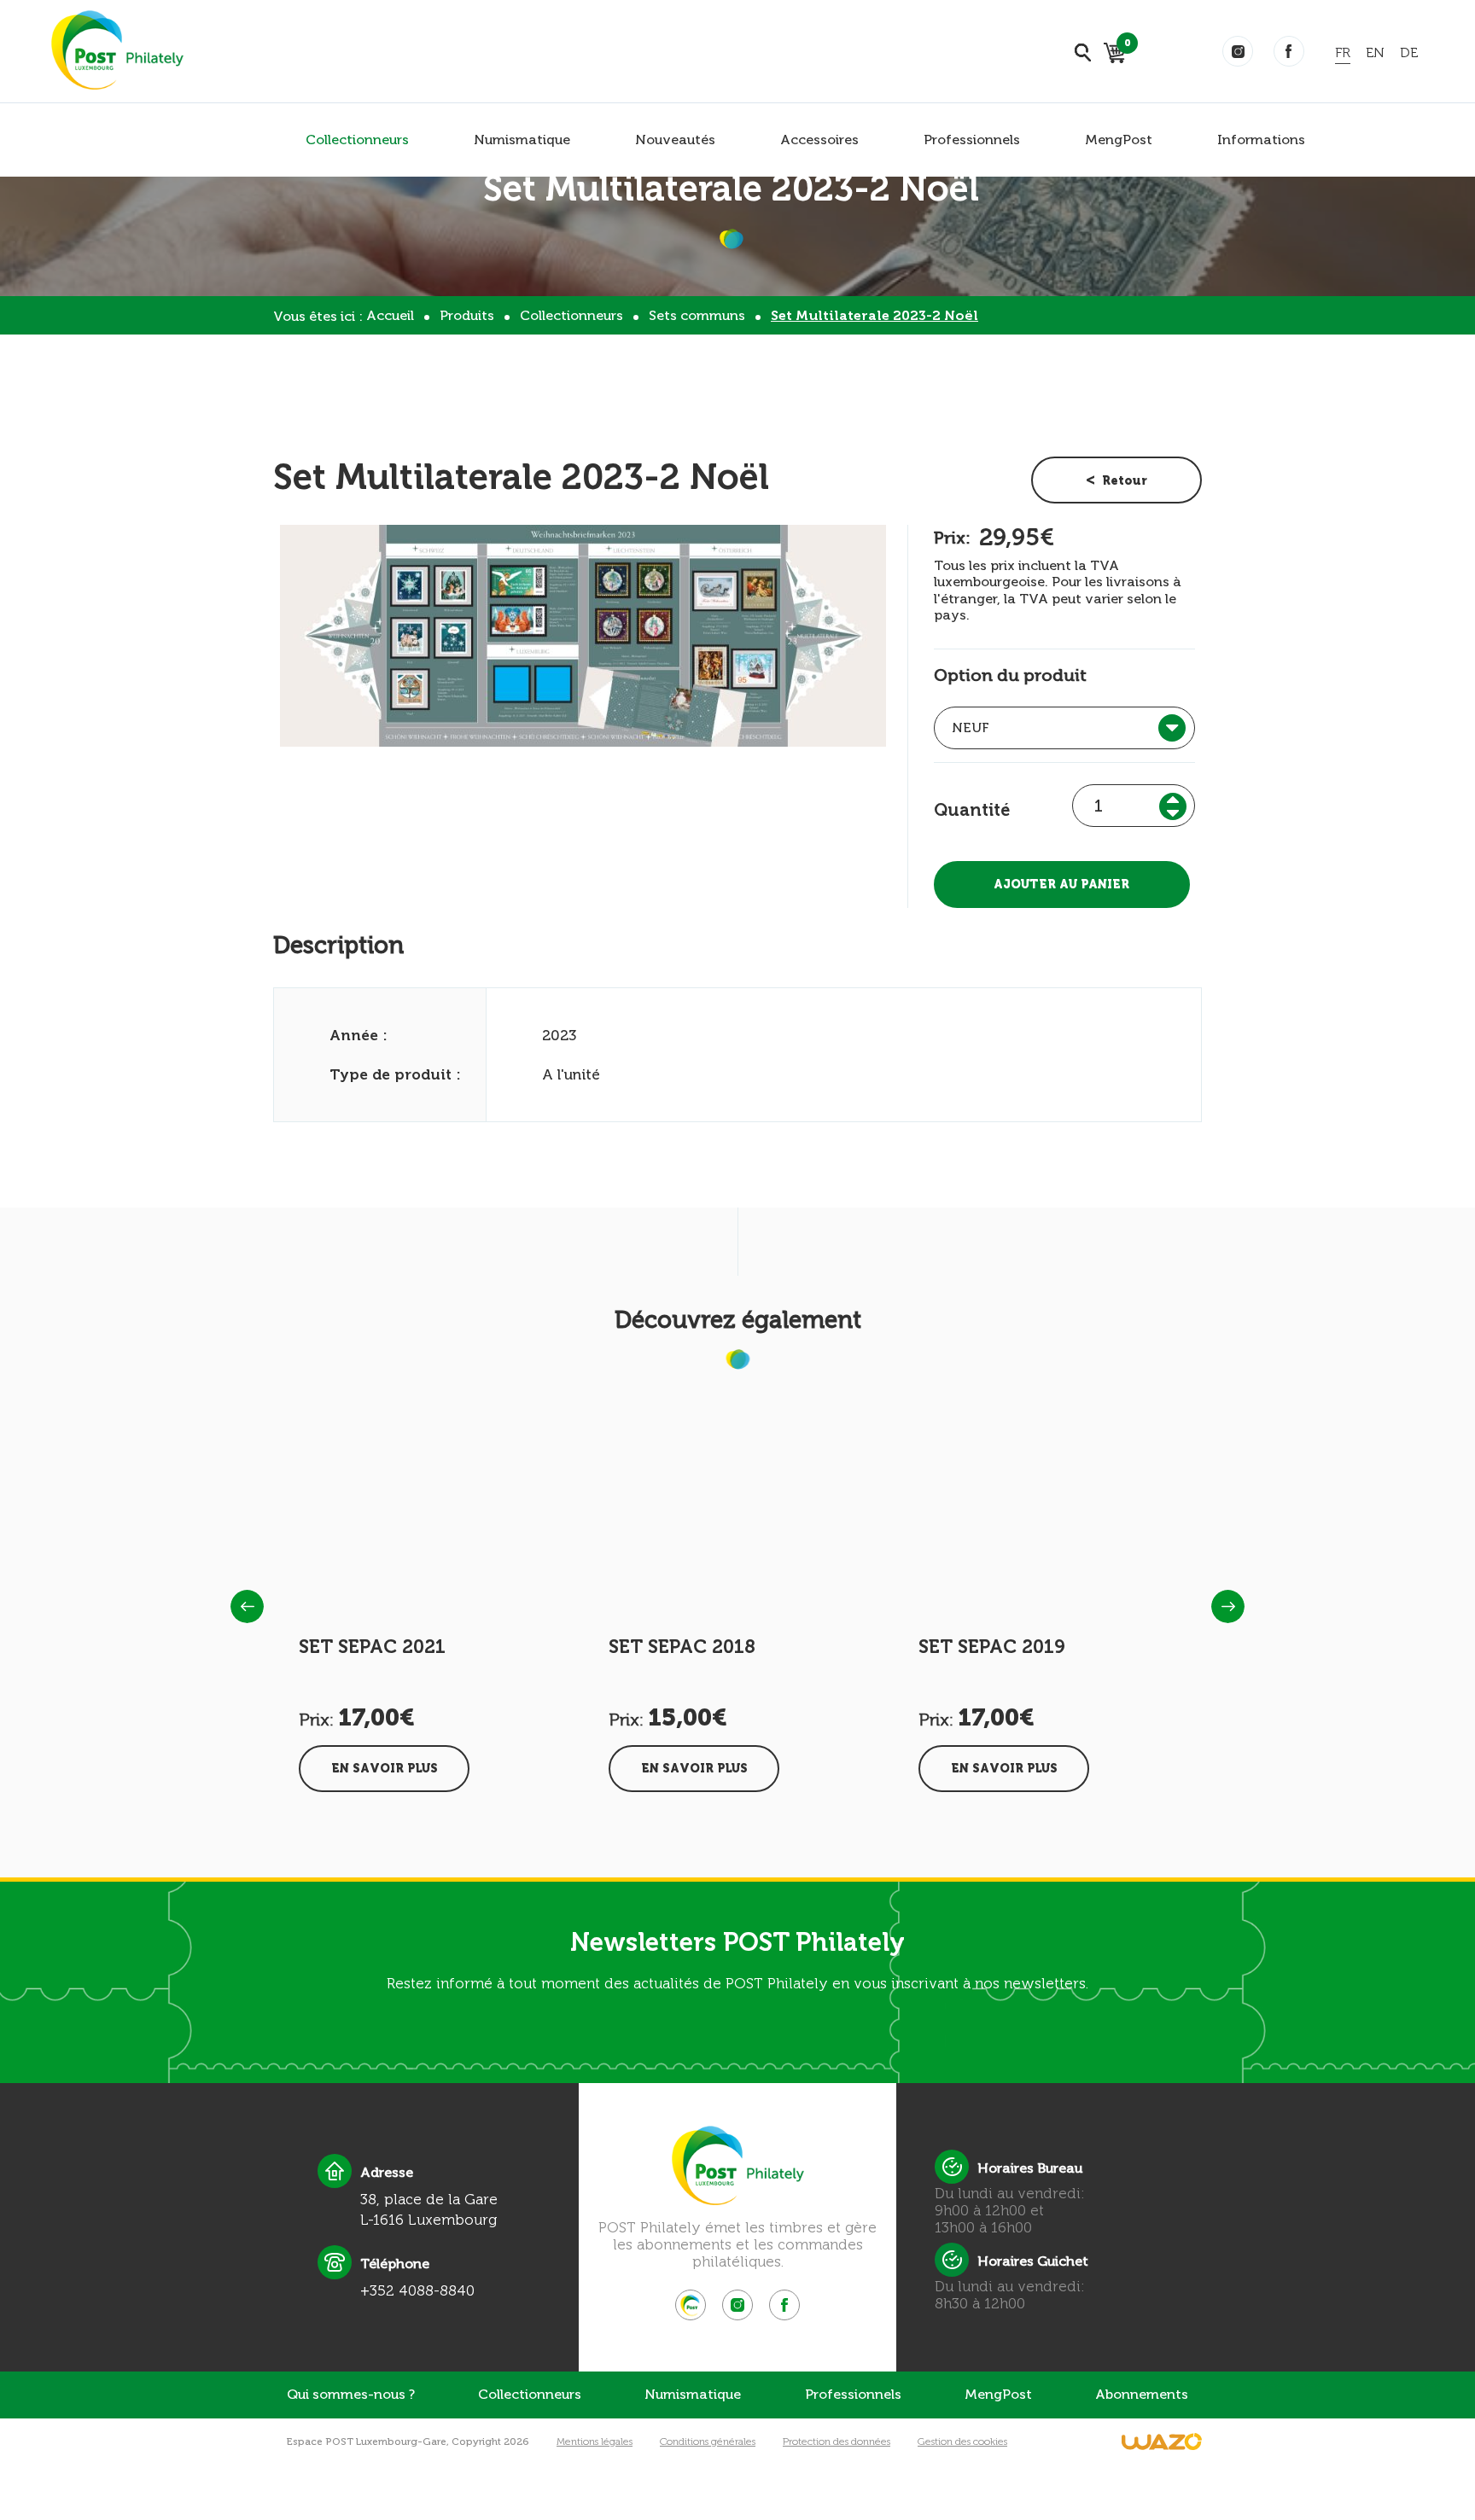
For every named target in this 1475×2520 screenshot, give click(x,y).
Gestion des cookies (962, 2441)
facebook (1289, 51)
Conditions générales (708, 2441)
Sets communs (697, 315)
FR (1343, 52)
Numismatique (522, 140)
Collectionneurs (357, 140)
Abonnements (1142, 2394)
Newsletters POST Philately (737, 1942)
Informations (1261, 140)
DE (1409, 52)
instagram (1238, 51)
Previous (247, 1606)
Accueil (390, 315)
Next (1228, 1606)
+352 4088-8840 (417, 2290)
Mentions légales (595, 2441)
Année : (359, 1035)
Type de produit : (395, 1074)
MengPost (1119, 140)
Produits (467, 315)
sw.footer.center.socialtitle (691, 2305)
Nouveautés (675, 140)
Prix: (952, 538)
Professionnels (972, 140)
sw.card (1125, 46)
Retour (1125, 481)
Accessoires (819, 140)
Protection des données (837, 2441)
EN (1375, 52)
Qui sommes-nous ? (351, 2394)
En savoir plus (385, 1769)
